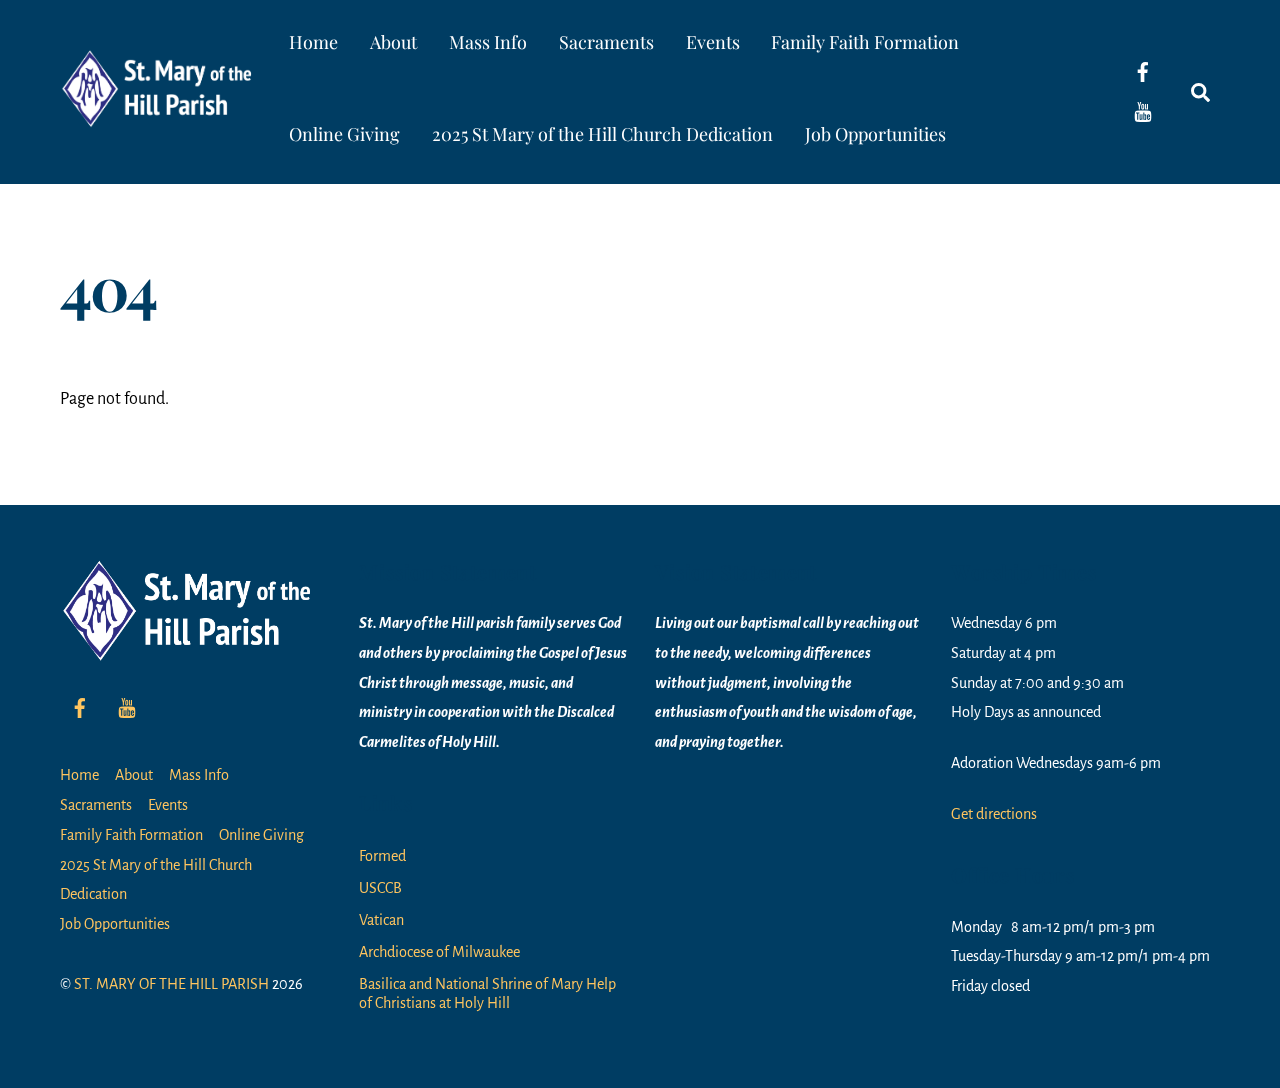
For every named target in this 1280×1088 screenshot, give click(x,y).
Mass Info (488, 42)
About (393, 42)
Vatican (381, 920)
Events (713, 42)
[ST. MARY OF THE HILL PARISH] (160, 113)
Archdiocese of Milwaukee (439, 952)
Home (313, 42)
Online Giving (344, 134)
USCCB (380, 888)
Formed (382, 856)
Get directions (994, 814)
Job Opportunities (875, 134)
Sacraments (606, 42)
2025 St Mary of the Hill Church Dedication (602, 134)
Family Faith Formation (865, 42)
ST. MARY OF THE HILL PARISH (171, 984)
